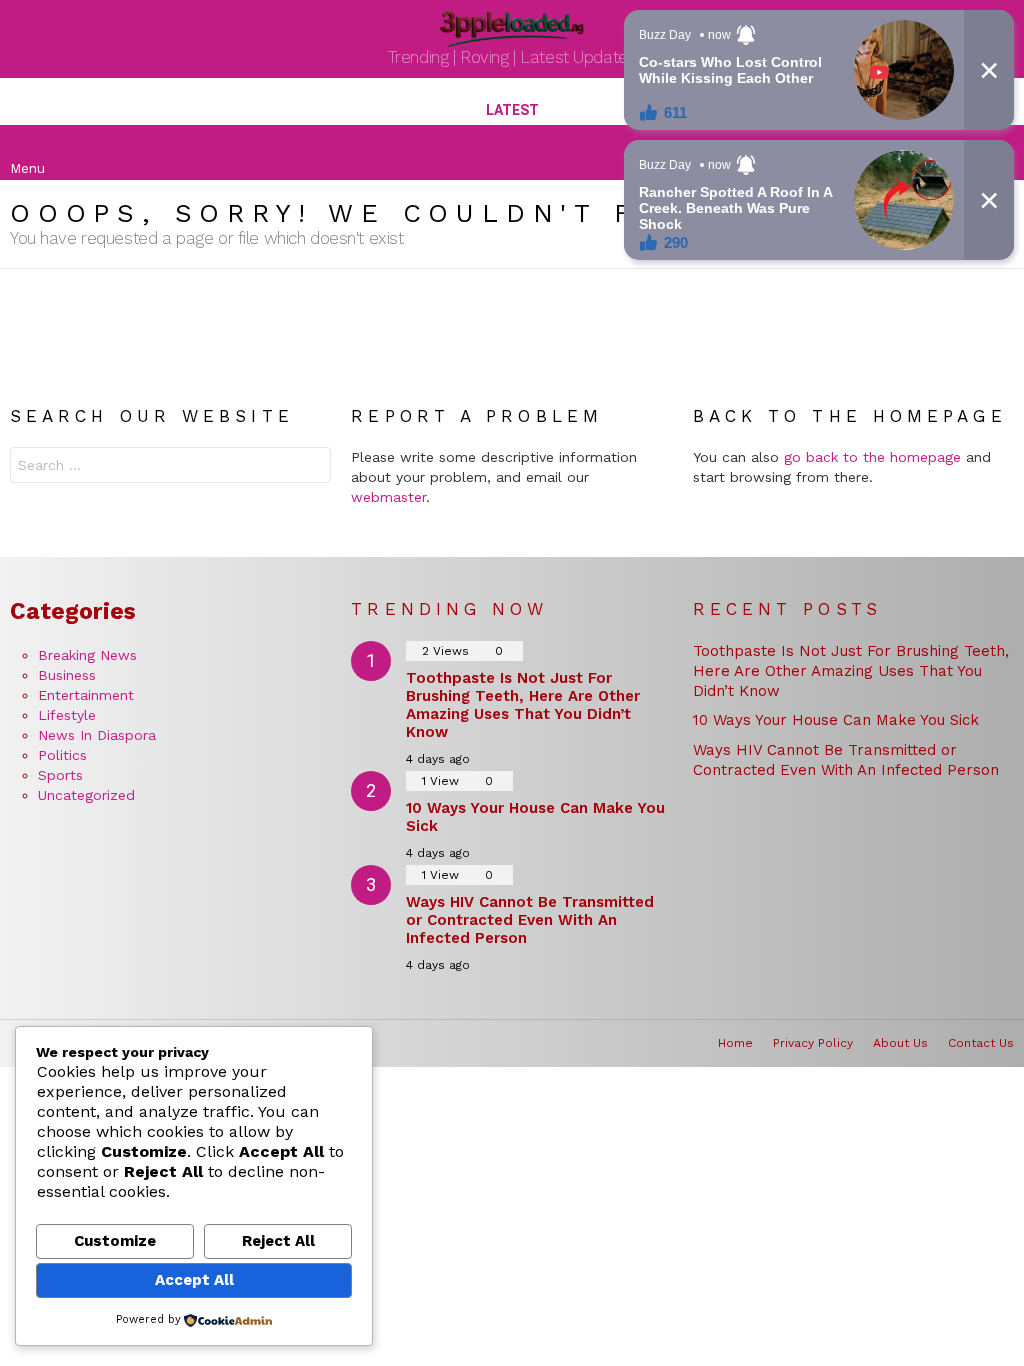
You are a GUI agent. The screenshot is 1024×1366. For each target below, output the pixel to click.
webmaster (388, 497)
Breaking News (87, 655)
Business (67, 675)
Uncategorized (86, 795)
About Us (900, 1043)
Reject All (278, 1241)
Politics (62, 755)
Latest (512, 110)
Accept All (194, 1280)
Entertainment (86, 695)
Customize (115, 1241)
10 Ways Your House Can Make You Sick (836, 720)
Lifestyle (67, 715)
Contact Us (981, 1043)
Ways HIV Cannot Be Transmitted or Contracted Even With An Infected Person (530, 920)
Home (735, 1043)
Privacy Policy (813, 1043)
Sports (60, 775)
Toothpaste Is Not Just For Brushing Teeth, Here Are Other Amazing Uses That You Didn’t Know (523, 705)
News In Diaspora (97, 735)
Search (311, 467)
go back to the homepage (872, 457)
